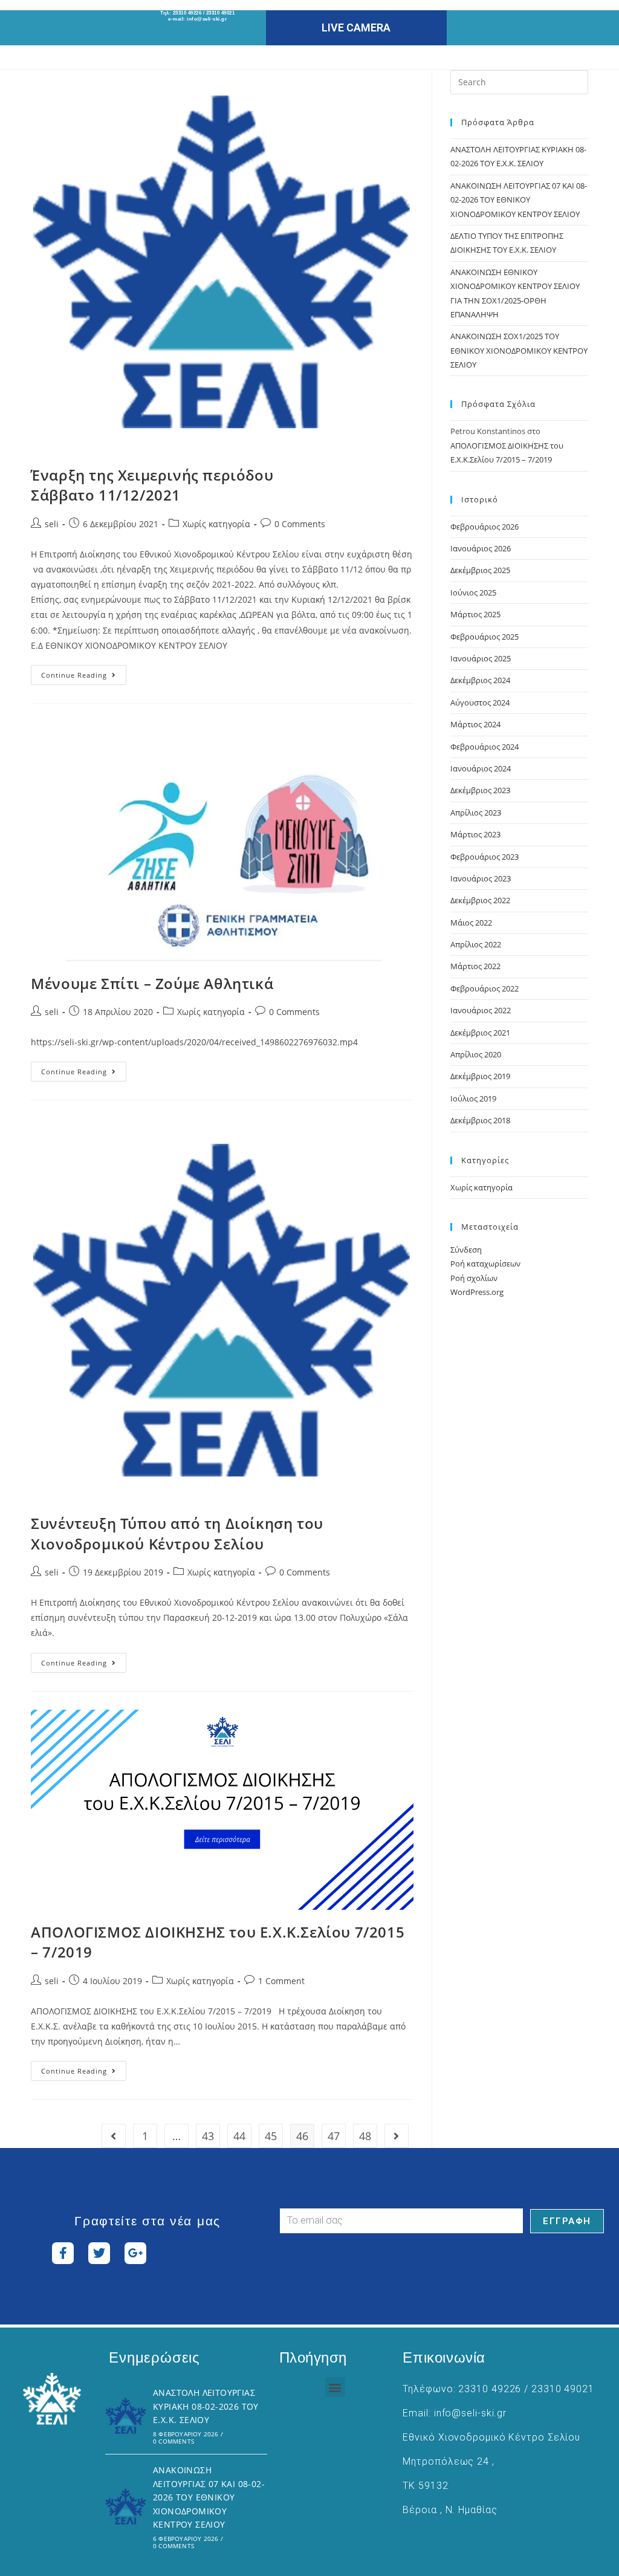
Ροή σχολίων (474, 1278)
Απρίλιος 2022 (476, 944)
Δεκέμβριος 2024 (480, 680)
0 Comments (300, 524)
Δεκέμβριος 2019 (480, 1076)
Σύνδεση (466, 1250)
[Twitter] (99, 2253)
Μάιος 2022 (471, 923)
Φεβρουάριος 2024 (485, 747)
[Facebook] (63, 2253)
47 (334, 2136)
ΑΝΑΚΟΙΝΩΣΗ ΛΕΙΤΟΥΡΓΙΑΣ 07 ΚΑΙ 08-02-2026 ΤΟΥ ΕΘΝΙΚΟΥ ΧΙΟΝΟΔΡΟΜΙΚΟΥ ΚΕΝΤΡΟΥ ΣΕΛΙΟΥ (519, 200)
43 (208, 2136)
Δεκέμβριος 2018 (480, 1120)
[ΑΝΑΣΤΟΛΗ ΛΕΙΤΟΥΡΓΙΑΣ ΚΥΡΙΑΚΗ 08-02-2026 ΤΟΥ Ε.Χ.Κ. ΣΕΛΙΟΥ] (126, 2416)
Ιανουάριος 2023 (481, 878)
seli (52, 524)
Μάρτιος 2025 (475, 614)
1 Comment (281, 1981)
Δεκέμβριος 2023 (480, 790)
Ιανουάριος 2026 (481, 548)
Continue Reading (84, 672)
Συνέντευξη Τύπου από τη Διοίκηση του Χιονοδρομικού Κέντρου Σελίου (177, 1533)
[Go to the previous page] (114, 2136)
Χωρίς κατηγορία (216, 524)
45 (271, 2136)
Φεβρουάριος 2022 (485, 988)
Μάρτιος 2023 (475, 834)
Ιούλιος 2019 (473, 1098)
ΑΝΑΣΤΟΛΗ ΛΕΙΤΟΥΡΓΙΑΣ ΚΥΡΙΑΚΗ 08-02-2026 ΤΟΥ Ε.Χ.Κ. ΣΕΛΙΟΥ (206, 2406)
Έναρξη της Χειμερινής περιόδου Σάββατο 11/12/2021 (152, 485)
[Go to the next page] (397, 2136)
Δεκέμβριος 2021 (480, 1033)
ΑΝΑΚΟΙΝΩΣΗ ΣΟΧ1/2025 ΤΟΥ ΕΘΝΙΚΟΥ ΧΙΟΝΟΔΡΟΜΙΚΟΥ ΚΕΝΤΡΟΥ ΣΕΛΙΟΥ (519, 350)
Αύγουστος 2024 (480, 702)
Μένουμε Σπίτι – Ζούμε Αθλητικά (152, 983)
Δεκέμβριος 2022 (480, 900)
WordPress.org (477, 1292)
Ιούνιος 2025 (473, 592)
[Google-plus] (135, 2253)
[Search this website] (519, 81)
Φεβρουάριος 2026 (485, 527)
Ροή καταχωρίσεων (485, 1264)
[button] (335, 2387)
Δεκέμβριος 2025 (480, 570)
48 (365, 2136)
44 (239, 2136)
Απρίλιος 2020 (476, 1054)
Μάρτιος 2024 (475, 724)
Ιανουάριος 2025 (481, 658)
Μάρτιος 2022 (475, 966)
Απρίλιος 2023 (476, 813)
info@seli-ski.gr (207, 19)
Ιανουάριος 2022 (481, 1010)
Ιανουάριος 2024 (481, 768)
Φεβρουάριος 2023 (485, 857)
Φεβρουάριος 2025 (485, 637)
